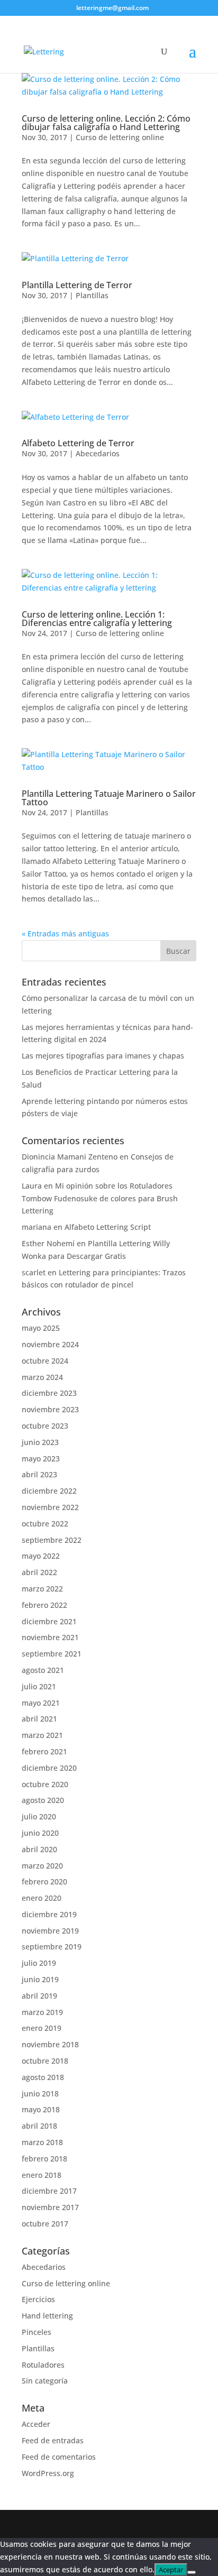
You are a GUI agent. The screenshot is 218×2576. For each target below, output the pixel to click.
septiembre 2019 (52, 1947)
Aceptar (171, 2570)
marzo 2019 (42, 2012)
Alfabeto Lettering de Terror (78, 443)
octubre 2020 (45, 1784)
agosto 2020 (43, 1800)
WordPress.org (48, 2473)
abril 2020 (39, 1849)
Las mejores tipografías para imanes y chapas (103, 1056)
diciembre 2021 (49, 1621)
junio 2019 (40, 1979)
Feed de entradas (53, 2440)
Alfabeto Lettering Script (108, 1227)
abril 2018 (39, 2126)
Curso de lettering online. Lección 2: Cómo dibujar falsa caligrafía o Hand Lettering (106, 123)
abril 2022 (39, 1572)
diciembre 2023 (49, 1393)
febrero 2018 (44, 2159)
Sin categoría (45, 2381)
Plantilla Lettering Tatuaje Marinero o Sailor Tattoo (109, 798)
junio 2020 (40, 1833)
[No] (192, 2572)
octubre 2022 (45, 1524)
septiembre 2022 (52, 1540)
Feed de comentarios (59, 2457)
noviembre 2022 (50, 1507)
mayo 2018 (41, 2109)
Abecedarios (98, 453)
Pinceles (37, 2332)
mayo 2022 (41, 1556)
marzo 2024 (42, 1377)
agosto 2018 (43, 2077)
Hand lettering (47, 2316)
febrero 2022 (44, 1605)
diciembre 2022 (49, 1491)
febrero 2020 (44, 1882)
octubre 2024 (45, 1361)
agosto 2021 (43, 1670)
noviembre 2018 (50, 2044)
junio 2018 (40, 2094)
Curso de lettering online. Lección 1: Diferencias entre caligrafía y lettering (97, 619)
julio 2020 (39, 1816)
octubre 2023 (45, 1426)
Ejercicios (38, 2299)
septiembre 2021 (52, 1654)
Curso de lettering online (120, 137)
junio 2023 (40, 1442)
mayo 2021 (41, 1703)
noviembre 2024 (50, 1344)
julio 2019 (39, 1963)
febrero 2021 (44, 1751)
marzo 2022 (42, 1589)
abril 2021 (39, 1719)
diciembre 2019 (49, 1914)
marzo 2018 (42, 2142)
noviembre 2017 (50, 2207)
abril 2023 (39, 1474)
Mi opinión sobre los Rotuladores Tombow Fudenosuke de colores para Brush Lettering (100, 1198)
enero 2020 (42, 1898)
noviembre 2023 (50, 1409)
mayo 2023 (41, 1459)
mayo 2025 (41, 1328)
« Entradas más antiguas (65, 933)
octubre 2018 (45, 2061)
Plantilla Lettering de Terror (77, 285)
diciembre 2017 (49, 2191)
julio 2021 (39, 1686)
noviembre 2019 (50, 1931)
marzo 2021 (42, 1735)
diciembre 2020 (49, 1768)
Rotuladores (43, 2365)
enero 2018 (42, 2175)
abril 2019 (39, 1996)
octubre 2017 (45, 2224)
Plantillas (92, 295)
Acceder (36, 2424)
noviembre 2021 (50, 1637)
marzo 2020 (42, 1866)
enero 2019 (42, 2028)
